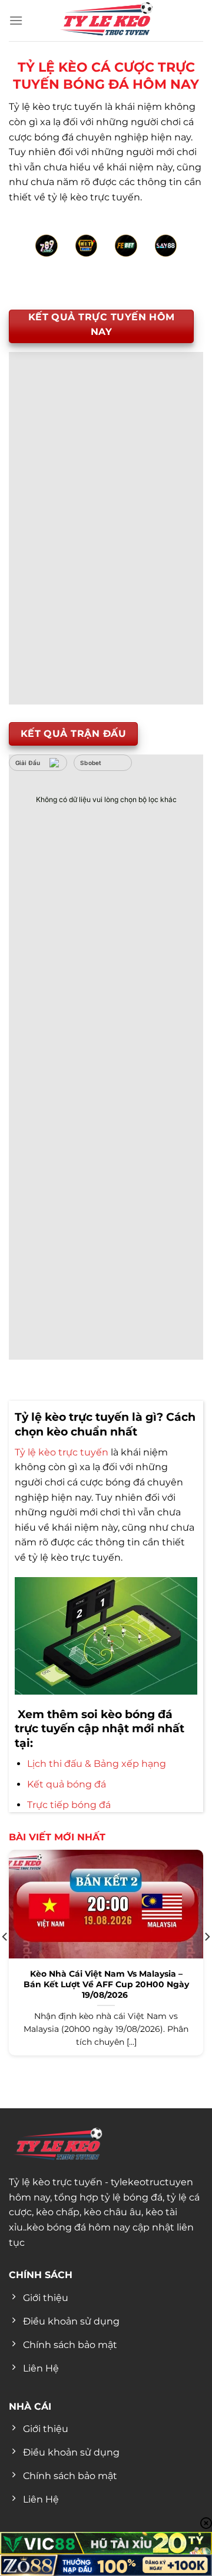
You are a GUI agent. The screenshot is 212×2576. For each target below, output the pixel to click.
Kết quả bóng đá (67, 1784)
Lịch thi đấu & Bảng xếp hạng (97, 1764)
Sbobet (91, 763)
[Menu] (16, 20)
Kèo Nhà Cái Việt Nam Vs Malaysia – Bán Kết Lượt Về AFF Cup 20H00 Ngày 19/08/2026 (106, 1984)
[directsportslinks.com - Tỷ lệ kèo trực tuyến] (106, 21)
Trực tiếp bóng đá (69, 1805)
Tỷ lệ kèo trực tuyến (62, 1452)
